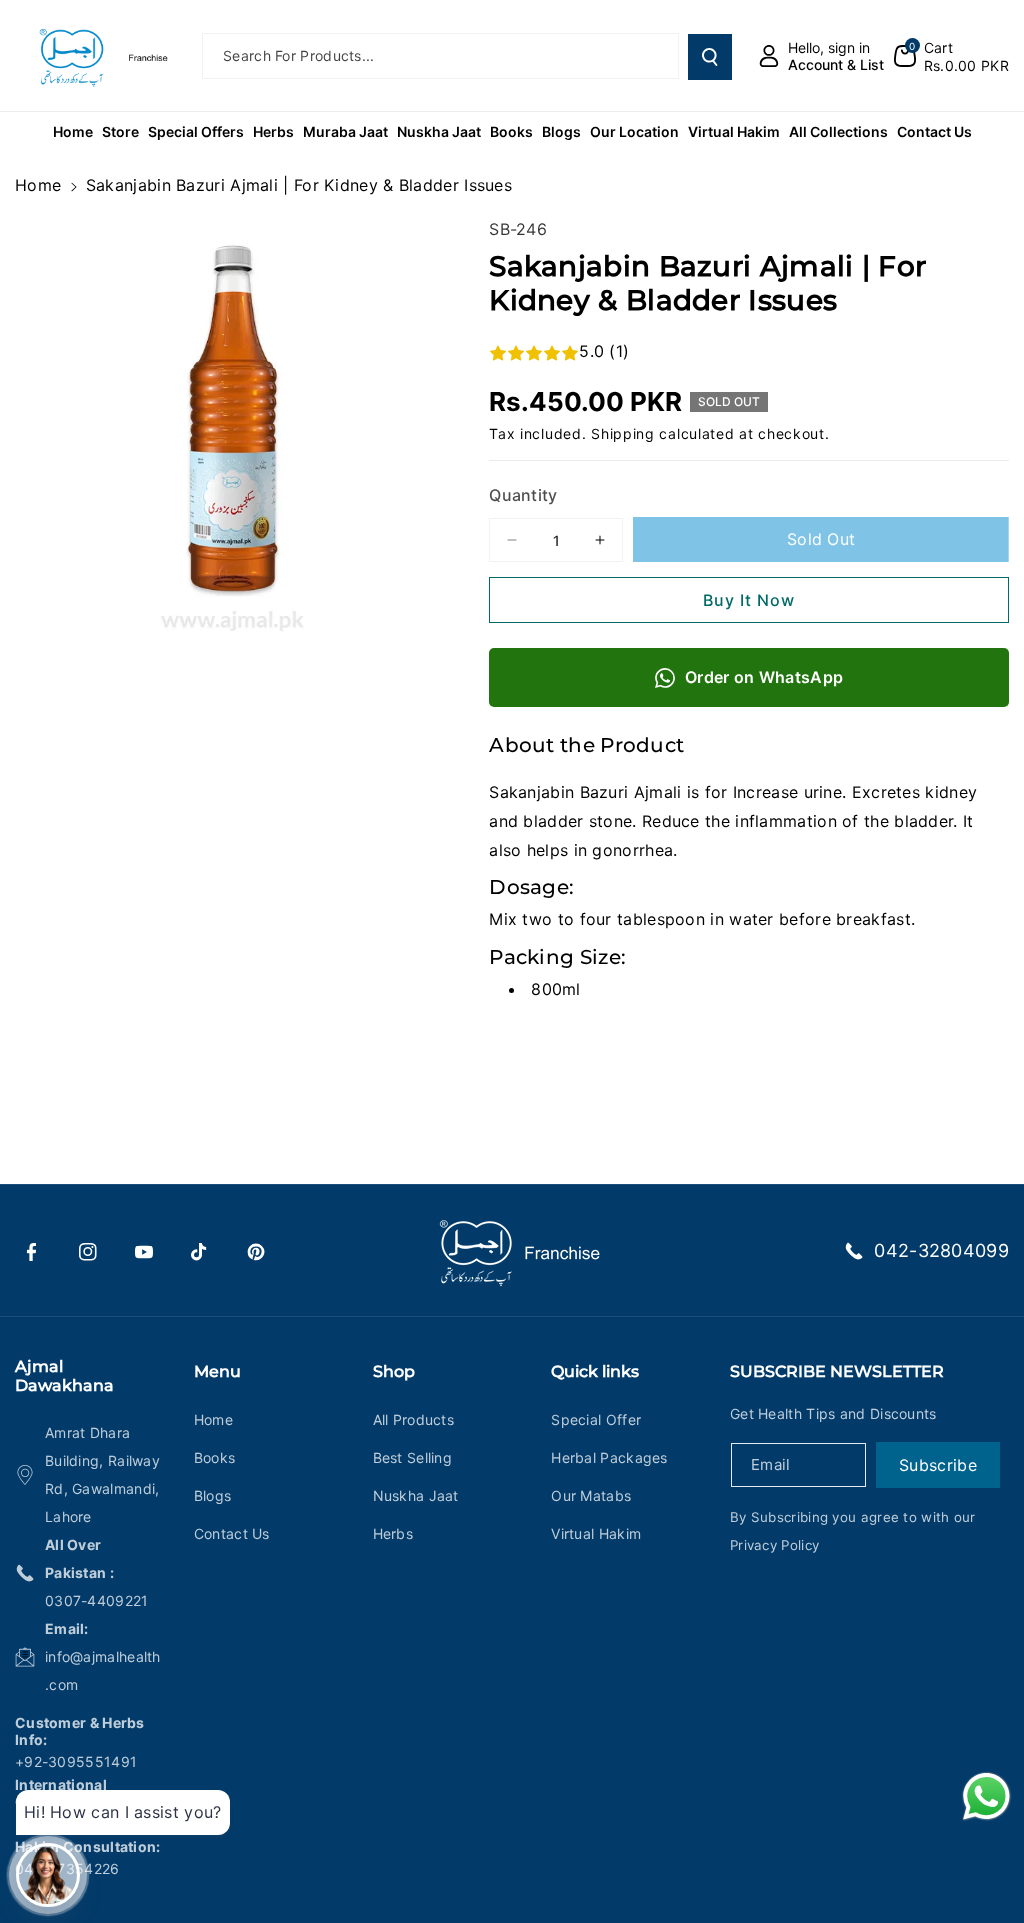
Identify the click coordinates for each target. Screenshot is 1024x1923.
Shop (394, 1371)
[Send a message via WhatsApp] (986, 1796)
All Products (414, 1419)
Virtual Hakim (596, 1533)
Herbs (393, 1533)
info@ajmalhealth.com (103, 1670)
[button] (951, 56)
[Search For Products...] (710, 57)
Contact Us (232, 1533)
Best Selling (413, 1457)
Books (215, 1457)
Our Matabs (591, 1495)
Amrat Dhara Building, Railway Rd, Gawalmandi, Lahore (102, 1474)
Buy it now (749, 600)
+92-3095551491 (76, 1761)
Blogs (213, 1495)
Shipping (623, 433)
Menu (217, 1371)
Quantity (523, 495)
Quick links (595, 1371)
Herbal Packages (609, 1457)
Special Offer (596, 1419)
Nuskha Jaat (416, 1495)
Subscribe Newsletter (837, 1371)
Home (38, 185)
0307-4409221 (97, 1600)
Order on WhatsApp (764, 677)
